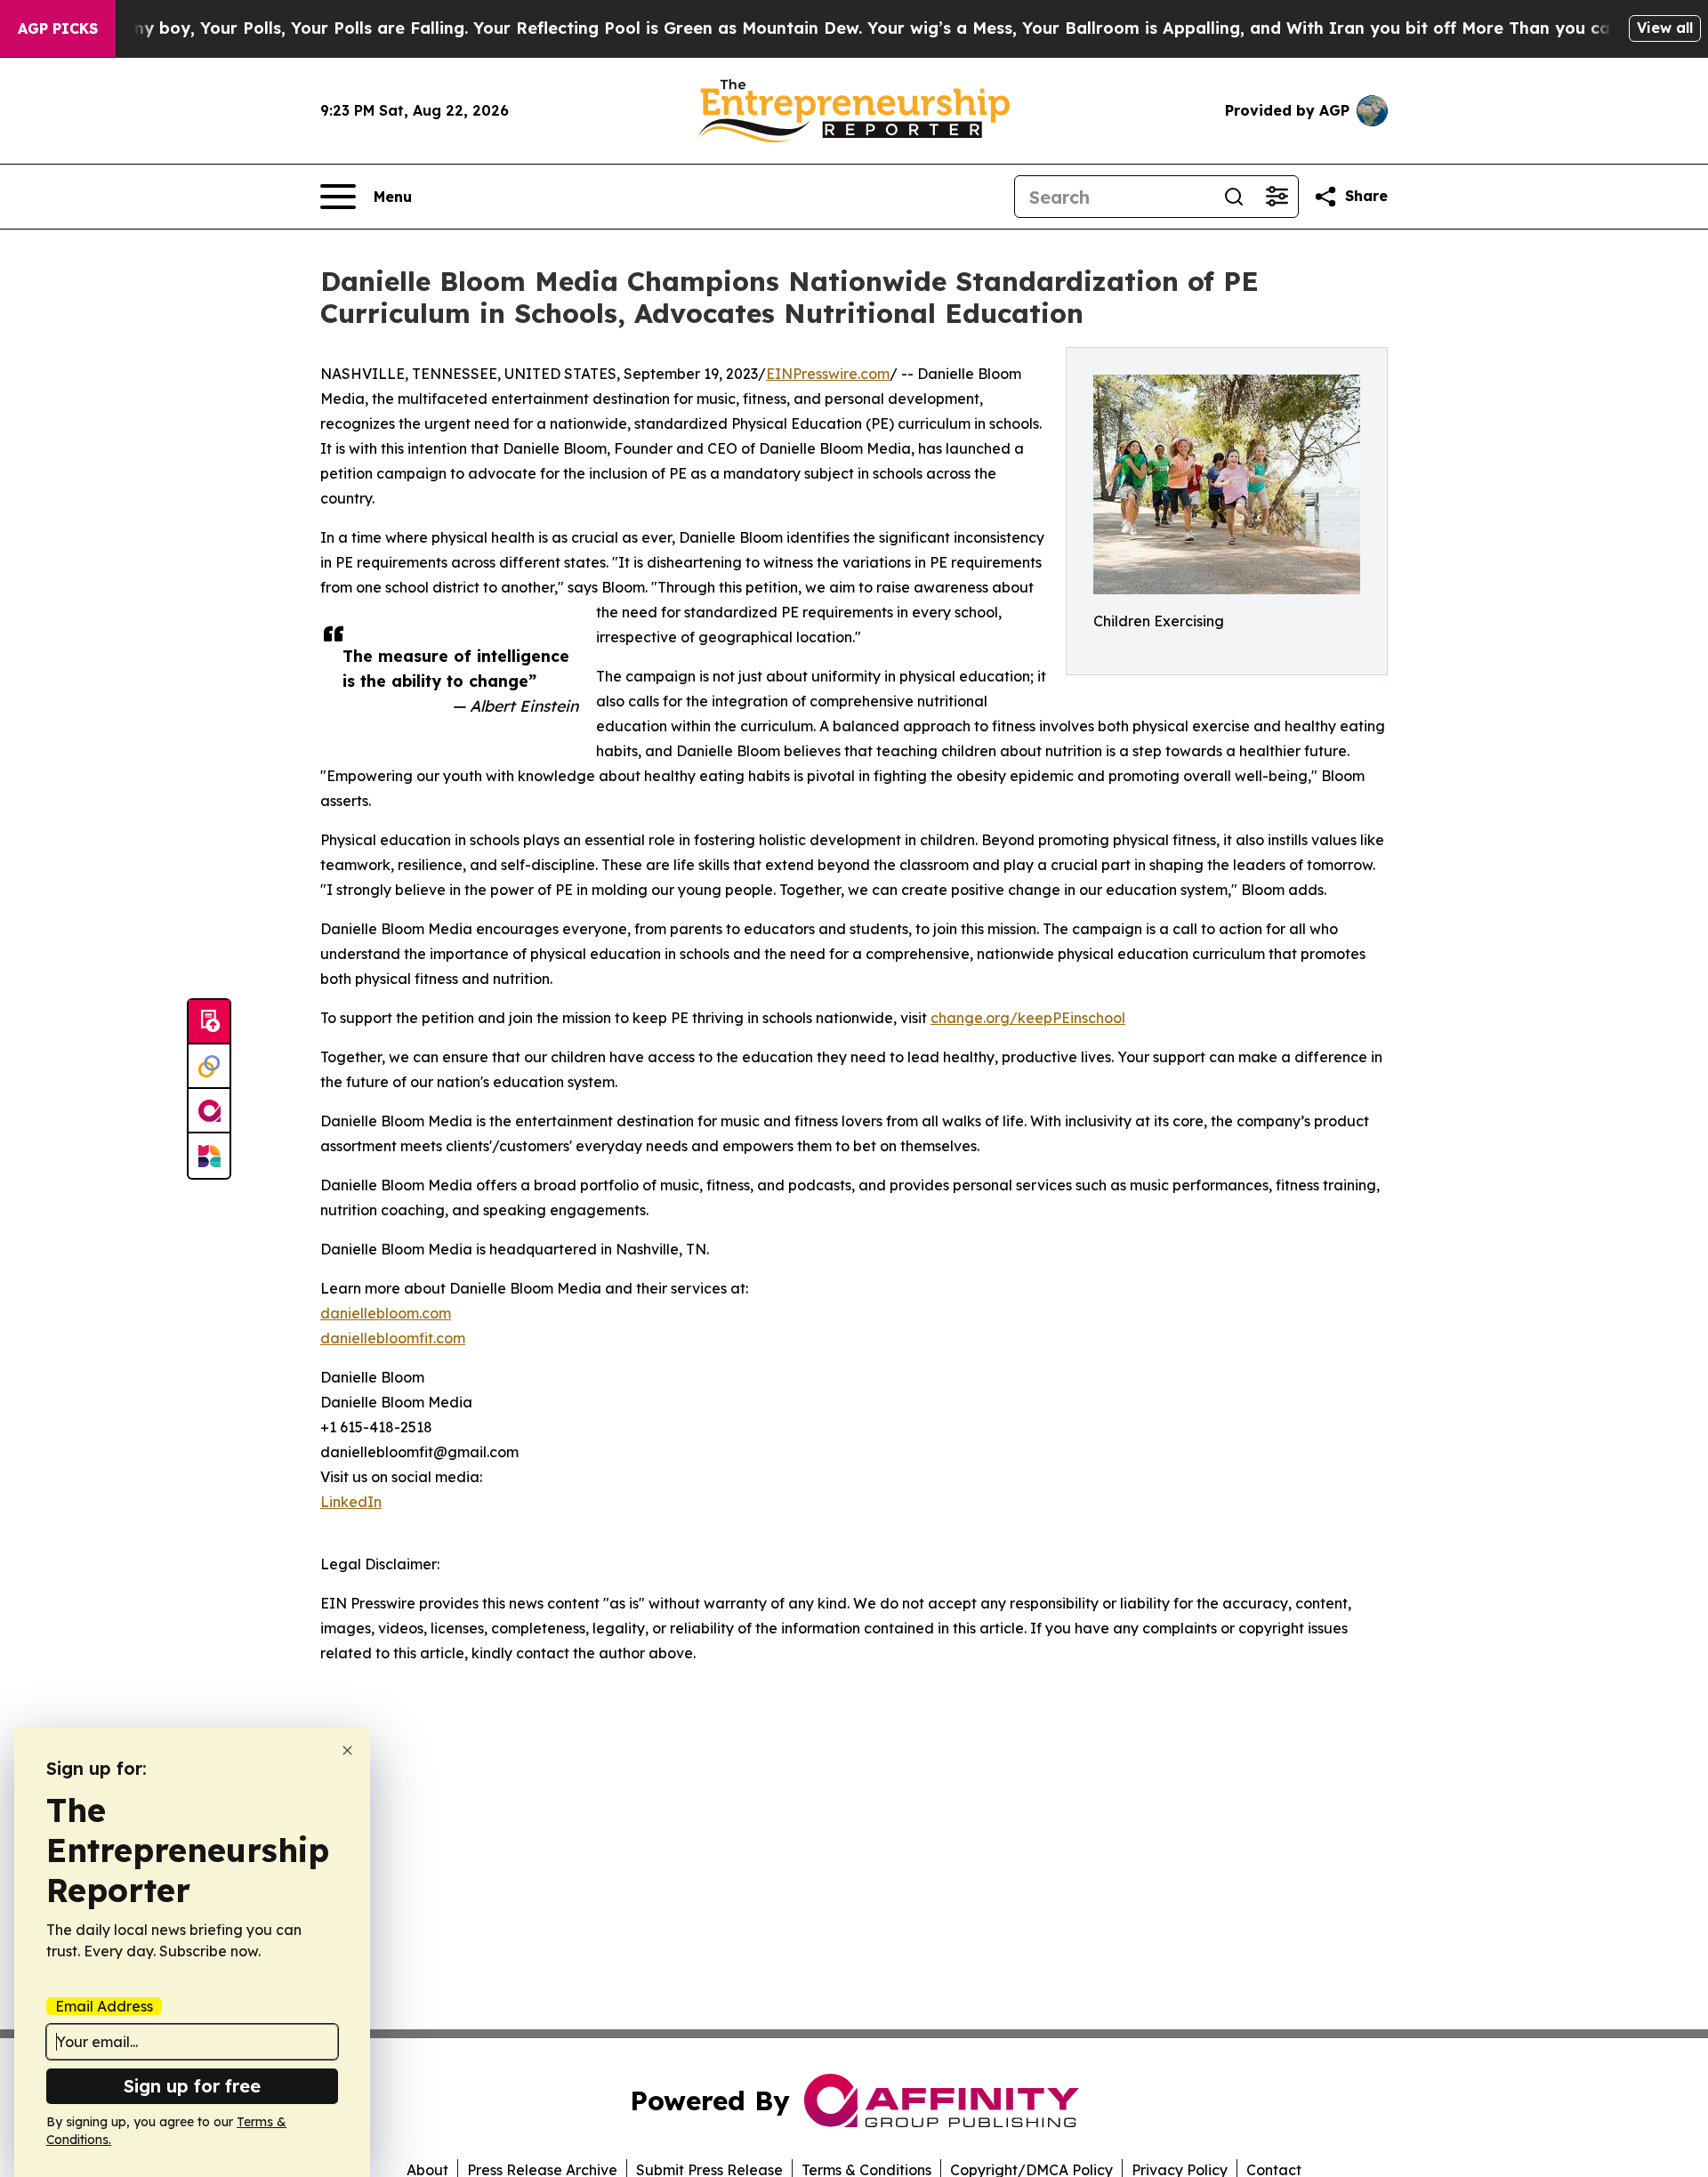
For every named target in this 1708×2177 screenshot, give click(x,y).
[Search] (1234, 197)
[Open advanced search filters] (1277, 197)
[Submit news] (209, 1022)
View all (1665, 28)
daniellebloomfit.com (393, 1338)
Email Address (104, 2006)
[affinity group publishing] (209, 1111)
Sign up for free (192, 2086)
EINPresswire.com (828, 374)
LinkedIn (351, 1502)
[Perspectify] (209, 1067)
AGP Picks (58, 28)
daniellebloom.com (386, 1313)
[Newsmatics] (209, 1156)
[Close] (347, 1750)
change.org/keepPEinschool (1028, 1018)
